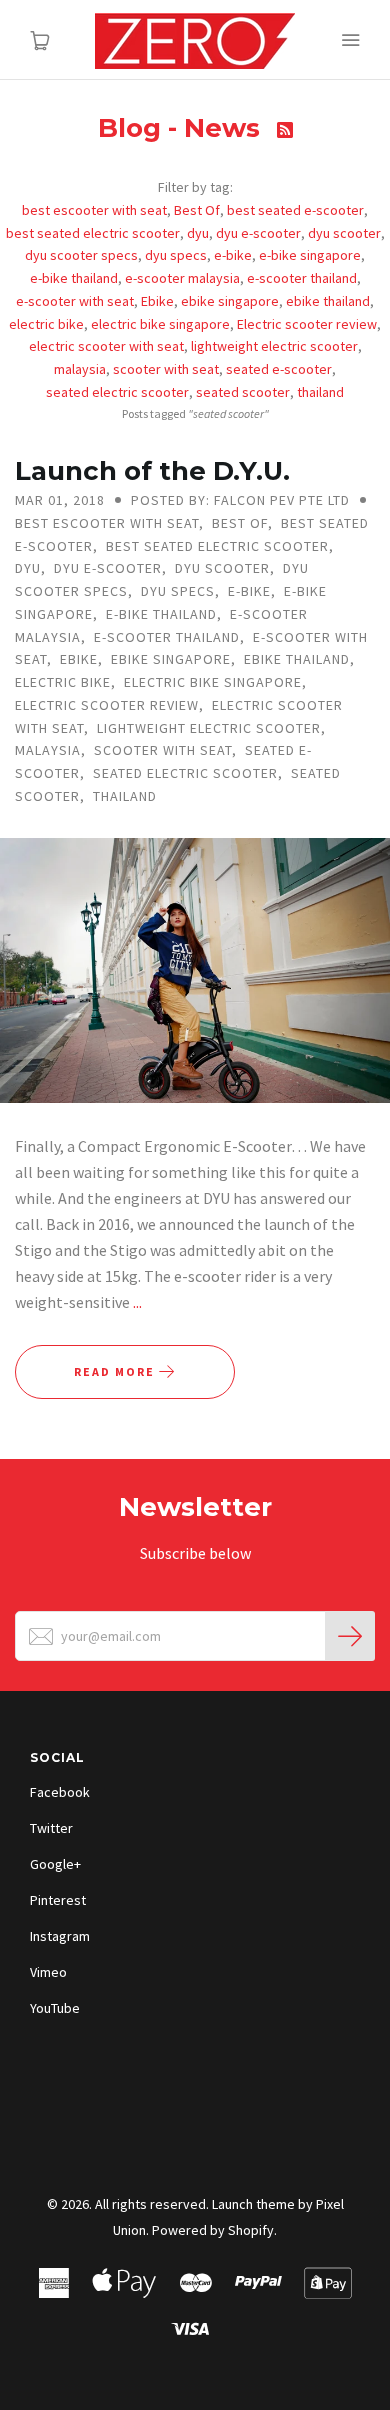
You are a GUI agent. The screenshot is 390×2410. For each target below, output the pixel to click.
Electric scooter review (307, 324)
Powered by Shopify (213, 2230)
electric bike (46, 324)
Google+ (55, 1864)
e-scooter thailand (302, 278)
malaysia (80, 369)
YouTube (55, 2008)
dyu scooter (344, 233)
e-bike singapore (310, 255)
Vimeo (48, 1972)
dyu (198, 233)
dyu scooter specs (81, 255)
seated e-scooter (279, 369)
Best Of (197, 210)
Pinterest (58, 1900)
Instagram (60, 1936)
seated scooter (243, 392)
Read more (116, 1371)
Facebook (60, 1792)
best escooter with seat (94, 210)
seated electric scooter (117, 392)
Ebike (157, 301)
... (137, 1302)
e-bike (233, 255)
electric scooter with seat (106, 346)
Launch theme (253, 2204)
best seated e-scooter (295, 210)
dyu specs (176, 255)
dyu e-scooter (258, 233)
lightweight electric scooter (274, 346)
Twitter (51, 1828)
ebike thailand (328, 301)
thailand (320, 392)
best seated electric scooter (93, 233)
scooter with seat (166, 369)
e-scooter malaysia (182, 278)
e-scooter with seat (75, 301)
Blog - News (182, 128)
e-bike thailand (74, 278)
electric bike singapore (160, 324)
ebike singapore (230, 301)
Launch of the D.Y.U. (152, 471)
